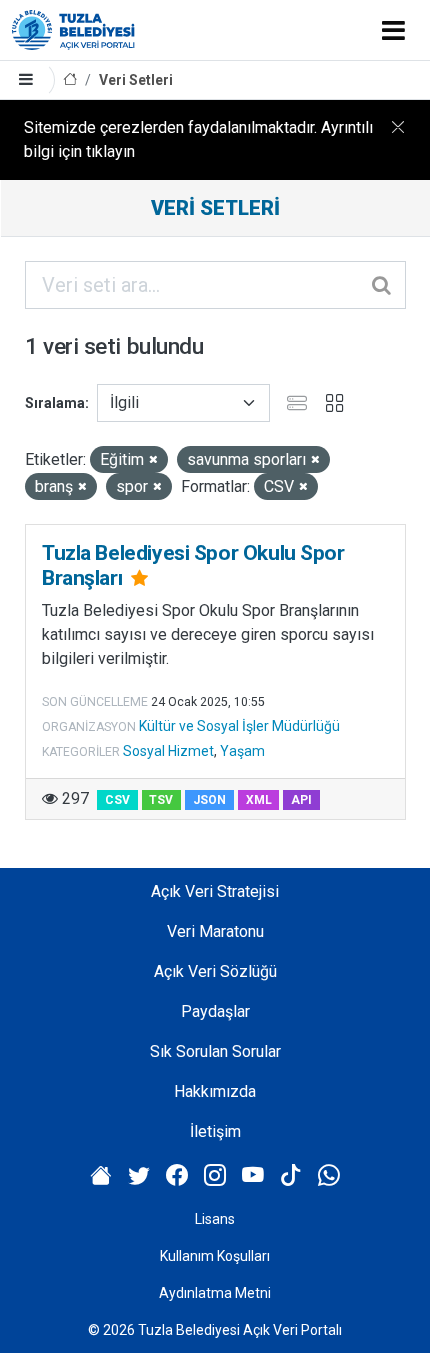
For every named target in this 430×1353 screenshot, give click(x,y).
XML (259, 800)
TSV (161, 800)
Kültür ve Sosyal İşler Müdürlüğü (239, 726)
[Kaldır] (153, 460)
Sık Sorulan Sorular (215, 1051)
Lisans (215, 1219)
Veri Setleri (136, 80)
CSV (117, 800)
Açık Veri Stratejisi (215, 891)
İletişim (215, 1131)
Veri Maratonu (215, 931)
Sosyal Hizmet (168, 751)
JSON (209, 800)
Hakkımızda (215, 1091)
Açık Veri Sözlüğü (215, 971)
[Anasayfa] (70, 80)
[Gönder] (383, 285)
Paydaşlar (215, 1011)
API (301, 800)
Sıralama (55, 403)
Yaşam (242, 751)
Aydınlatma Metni (215, 1293)
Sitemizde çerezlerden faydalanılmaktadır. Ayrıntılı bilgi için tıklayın (198, 139)
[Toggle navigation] (393, 30)
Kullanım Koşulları (215, 1256)
